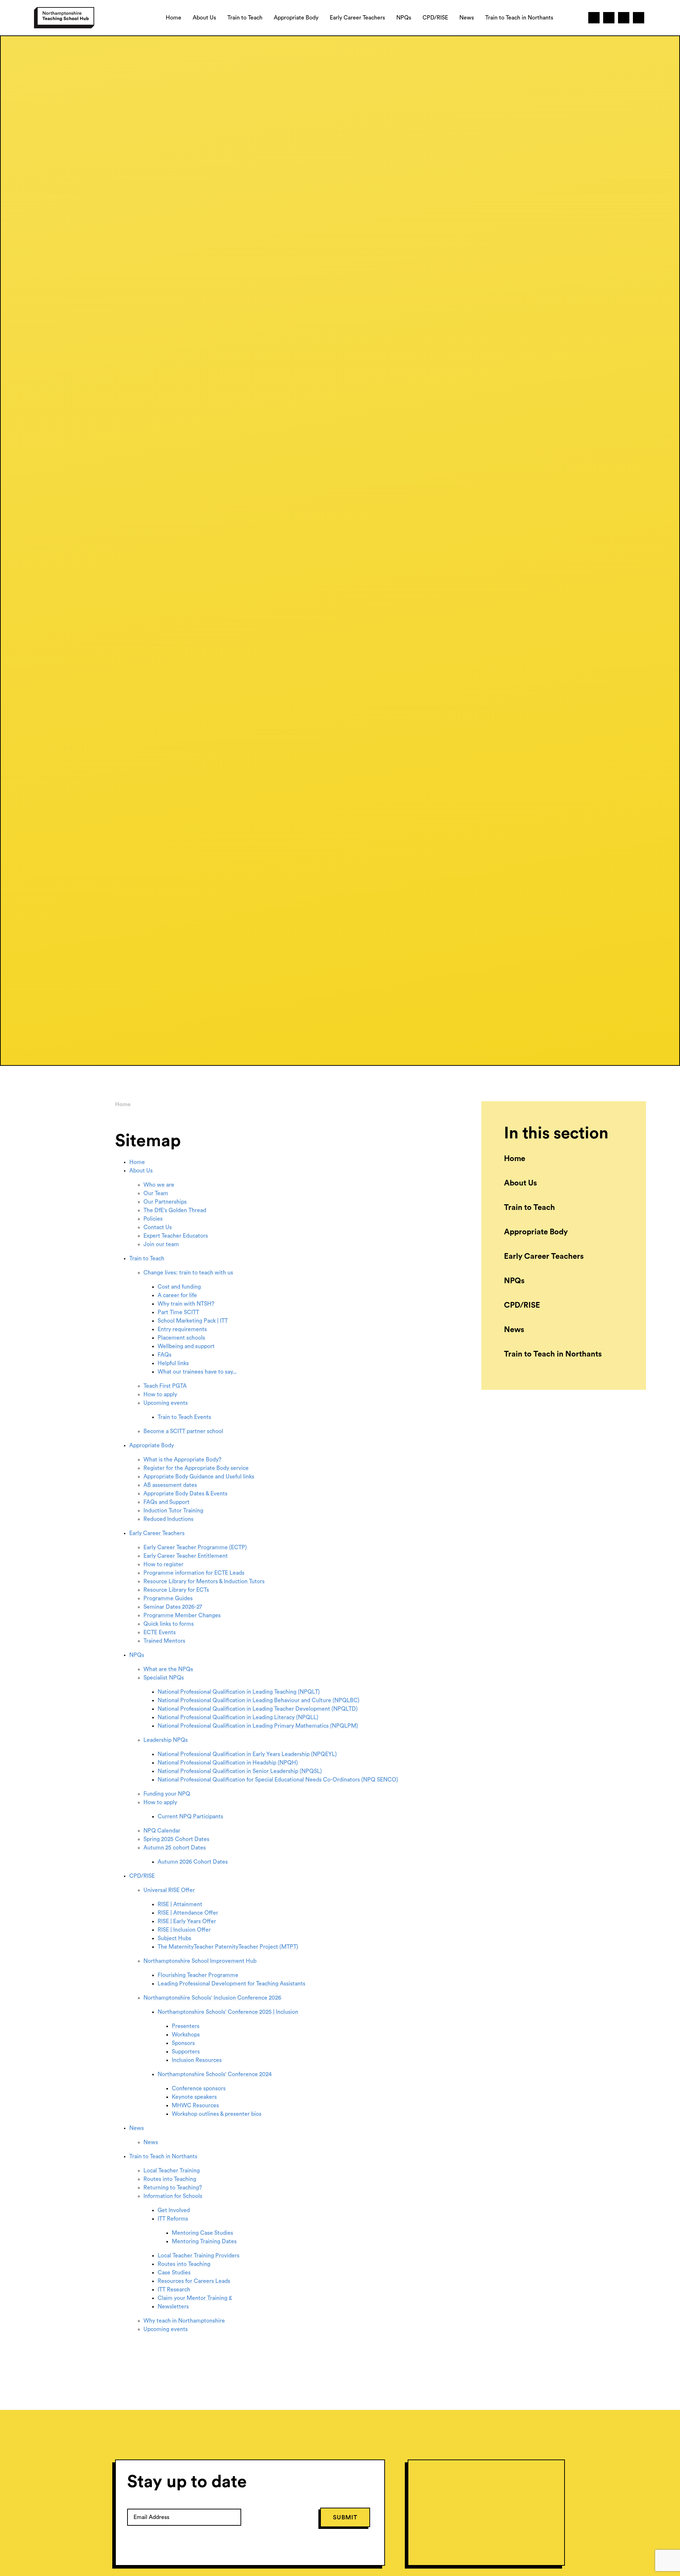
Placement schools (181, 1338)
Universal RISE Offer (169, 1890)
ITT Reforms (173, 2219)
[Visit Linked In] (639, 18)
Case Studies (174, 2273)
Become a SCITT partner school (183, 1431)
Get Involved (174, 2210)
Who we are (159, 1185)
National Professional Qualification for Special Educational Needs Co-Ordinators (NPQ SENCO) (278, 1780)
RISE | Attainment (180, 1904)
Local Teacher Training (172, 2171)
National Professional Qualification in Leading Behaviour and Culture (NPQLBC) (259, 1700)
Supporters (186, 2052)
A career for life (177, 1295)
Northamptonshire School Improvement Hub (200, 1961)
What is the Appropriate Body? (182, 1460)
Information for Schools (173, 2196)
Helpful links (173, 1363)
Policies (153, 1219)
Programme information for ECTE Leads (194, 1573)
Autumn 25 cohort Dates (175, 1848)
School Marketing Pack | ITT (193, 1321)
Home (123, 1104)
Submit (345, 2517)
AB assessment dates (170, 1485)
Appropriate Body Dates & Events (185, 1494)
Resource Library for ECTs (176, 1590)
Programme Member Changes (182, 1615)
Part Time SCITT (178, 1312)
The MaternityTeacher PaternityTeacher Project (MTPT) (228, 1947)
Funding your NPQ (167, 1794)
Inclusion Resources (197, 2060)
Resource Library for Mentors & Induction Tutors (204, 1581)
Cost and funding (179, 1287)
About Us (141, 1171)
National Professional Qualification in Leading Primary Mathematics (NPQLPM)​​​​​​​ (258, 1726)
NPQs (137, 1655)
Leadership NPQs (166, 1740)
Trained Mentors (164, 1641)
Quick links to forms (169, 1624)
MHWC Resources (195, 2105)
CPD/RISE (142, 1876)
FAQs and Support (166, 1502)
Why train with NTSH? (186, 1304)
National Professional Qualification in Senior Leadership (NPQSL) (240, 1771)
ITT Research (174, 2290)
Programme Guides (168, 1598)
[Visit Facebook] (609, 18)
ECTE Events (160, 1632)
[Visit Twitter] (594, 18)
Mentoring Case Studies (202, 2233)
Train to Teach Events (184, 1417)
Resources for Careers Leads (194, 2281)
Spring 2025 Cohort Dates (176, 1839)
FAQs (165, 1355)
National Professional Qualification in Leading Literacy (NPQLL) (238, 1717)
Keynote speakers (194, 2097)
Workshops (186, 2035)
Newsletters (173, 2307)
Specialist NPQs (164, 1678)
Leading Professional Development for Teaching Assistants (231, 1984)
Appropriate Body (152, 1445)
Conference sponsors (199, 2088)
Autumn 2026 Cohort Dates (193, 1862)
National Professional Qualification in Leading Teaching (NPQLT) (239, 1692)
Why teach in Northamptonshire (184, 2321)
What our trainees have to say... (197, 1372)
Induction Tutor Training (173, 1511)
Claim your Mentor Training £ (195, 2298)
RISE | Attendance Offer (188, 1913)
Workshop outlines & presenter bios (217, 2114)
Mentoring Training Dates (204, 2241)
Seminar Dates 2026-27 (173, 1607)
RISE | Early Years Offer (187, 1921)
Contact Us (158, 1227)
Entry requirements (182, 1329)
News (137, 2128)
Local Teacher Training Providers (199, 2256)
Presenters (186, 2026)
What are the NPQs (168, 1669)
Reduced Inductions (168, 1519)
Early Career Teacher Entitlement (186, 1556)
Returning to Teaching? (173, 2188)
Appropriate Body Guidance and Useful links (199, 1477)
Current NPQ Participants (190, 1816)
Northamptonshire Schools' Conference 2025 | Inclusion (228, 2012)
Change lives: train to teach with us (188, 1273)
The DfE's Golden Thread (175, 1210)
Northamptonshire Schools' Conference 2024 (215, 2074)
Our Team (156, 1193)
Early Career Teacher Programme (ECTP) (195, 1547)
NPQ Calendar (162, 1831)
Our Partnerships (165, 1202)
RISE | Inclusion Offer (184, 1930)
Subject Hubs (174, 1938)
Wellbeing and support (186, 1346)
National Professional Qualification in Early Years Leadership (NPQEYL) (247, 1754)
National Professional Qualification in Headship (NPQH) (228, 1763)
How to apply (160, 1394)
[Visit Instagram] (624, 18)
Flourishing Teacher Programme (198, 1975)
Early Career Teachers (157, 1533)
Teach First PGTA (165, 1386)
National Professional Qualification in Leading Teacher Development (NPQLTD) (258, 1709)
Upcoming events (166, 1403)
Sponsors (183, 2043)
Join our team (161, 1244)
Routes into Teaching (170, 2179)
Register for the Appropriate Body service (196, 1468)
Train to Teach (147, 1258)
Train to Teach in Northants (163, 2156)
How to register (163, 1564)
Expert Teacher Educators (176, 1236)
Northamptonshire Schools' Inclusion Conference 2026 (212, 1998)
